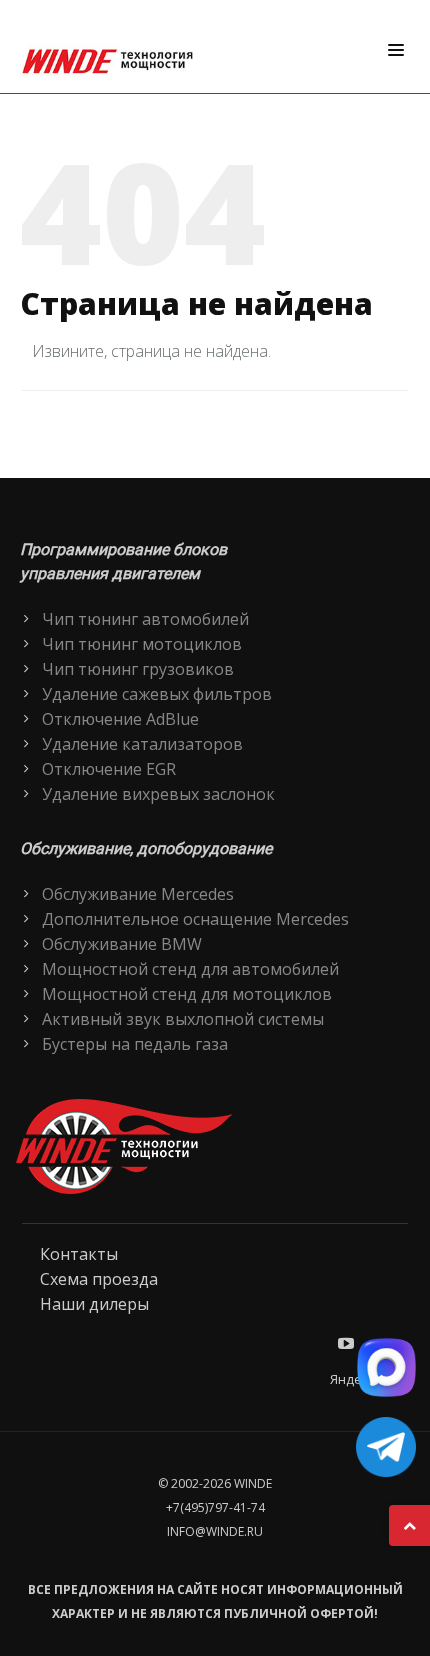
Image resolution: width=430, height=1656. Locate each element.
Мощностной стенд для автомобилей (190, 969)
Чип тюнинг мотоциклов (142, 644)
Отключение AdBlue (120, 719)
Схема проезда (99, 1279)
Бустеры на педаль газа (135, 1044)
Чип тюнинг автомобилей (145, 619)
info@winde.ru (215, 1531)
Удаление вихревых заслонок (158, 794)
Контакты (79, 1254)
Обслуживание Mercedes (138, 894)
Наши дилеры (94, 1304)
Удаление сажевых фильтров (157, 694)
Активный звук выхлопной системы (183, 1019)
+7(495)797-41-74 (215, 1507)
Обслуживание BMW (122, 944)
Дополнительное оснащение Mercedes (195, 919)
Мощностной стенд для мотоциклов (187, 994)
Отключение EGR (109, 769)
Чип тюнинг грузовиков (138, 669)
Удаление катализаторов (142, 744)
